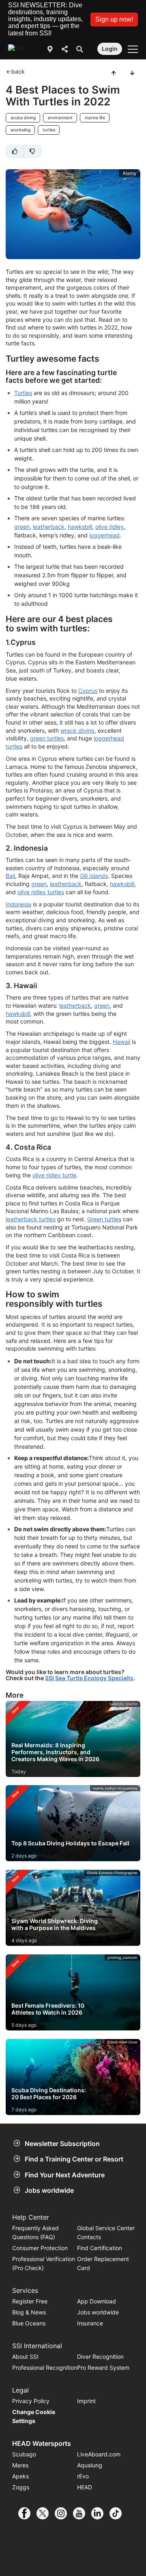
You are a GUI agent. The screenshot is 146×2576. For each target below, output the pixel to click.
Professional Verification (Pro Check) (44, 2263)
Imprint (86, 2401)
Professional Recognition (45, 2368)
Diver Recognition (100, 2357)
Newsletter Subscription (62, 2144)
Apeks (20, 2476)
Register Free (30, 2301)
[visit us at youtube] (82, 2513)
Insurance (90, 2323)
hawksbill (80, 527)
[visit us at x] (46, 2513)
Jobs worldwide (49, 2190)
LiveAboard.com (99, 2454)
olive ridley (109, 527)
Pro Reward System (103, 2368)
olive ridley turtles (41, 892)
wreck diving (77, 730)
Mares (20, 2465)
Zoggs (21, 2487)
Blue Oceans (29, 2323)
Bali (10, 876)
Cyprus (88, 691)
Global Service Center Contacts (106, 2232)
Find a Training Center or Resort (74, 2159)
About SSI (25, 2357)
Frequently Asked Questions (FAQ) (35, 2232)
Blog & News (29, 2312)
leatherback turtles (31, 1219)
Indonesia (18, 904)
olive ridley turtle (54, 1175)
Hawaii (121, 1042)
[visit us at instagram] (64, 2513)
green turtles (47, 738)
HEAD (85, 2487)
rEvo (83, 2476)
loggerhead (104, 535)
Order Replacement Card (103, 2263)
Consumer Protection (40, 2248)
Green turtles (104, 1219)
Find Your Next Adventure (65, 2175)
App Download (97, 2301)
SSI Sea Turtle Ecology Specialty (89, 1678)
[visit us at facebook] (27, 2513)
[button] (114, 20)
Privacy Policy (31, 2401)
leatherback (49, 527)
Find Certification (100, 2248)
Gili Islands (94, 876)
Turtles (23, 393)
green (22, 527)
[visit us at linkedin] (100, 2513)
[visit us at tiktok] (119, 2513)
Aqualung (90, 2465)
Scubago (24, 2454)
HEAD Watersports (42, 2443)
